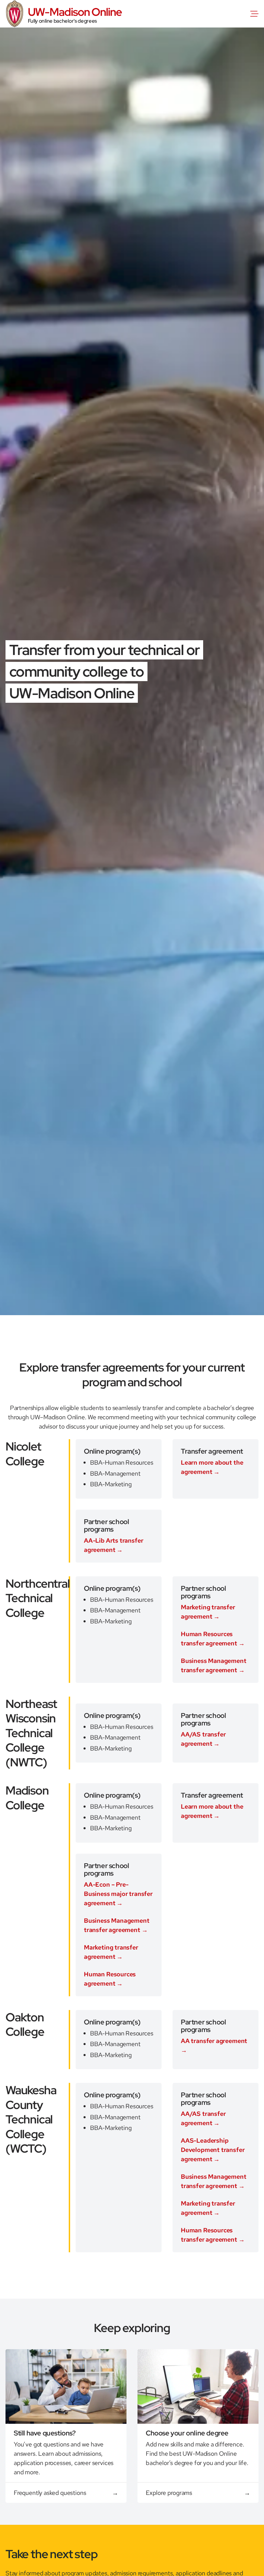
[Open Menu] (256, 14)
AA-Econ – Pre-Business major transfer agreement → (118, 1894)
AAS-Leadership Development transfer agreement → (213, 2150)
